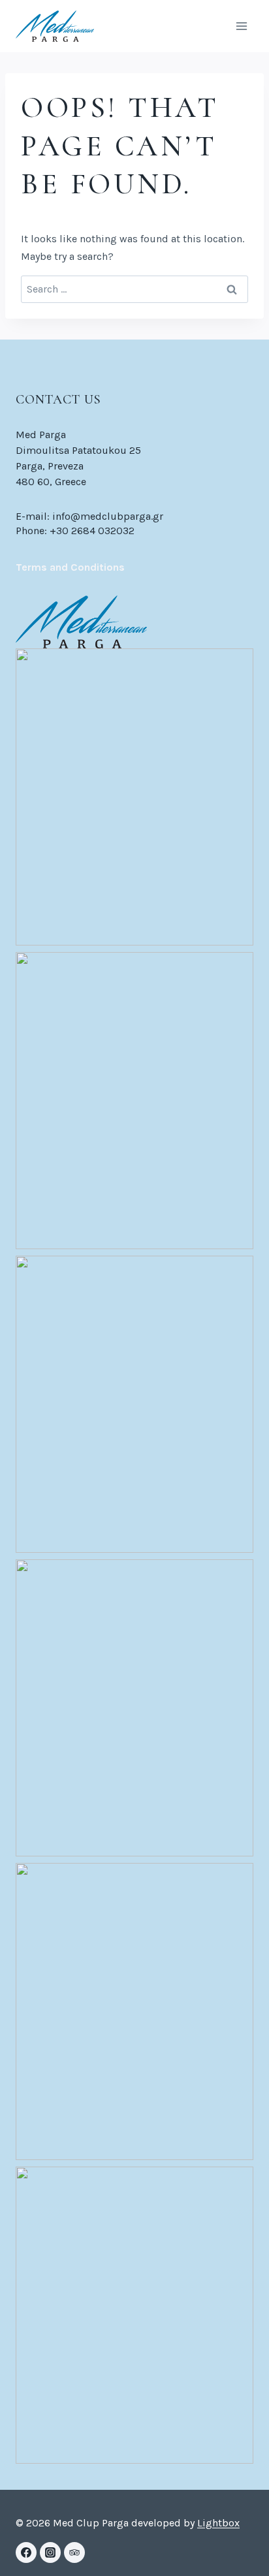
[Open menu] (241, 26)
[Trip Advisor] (74, 2552)
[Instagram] (50, 2552)
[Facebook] (26, 2552)
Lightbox (218, 2523)
